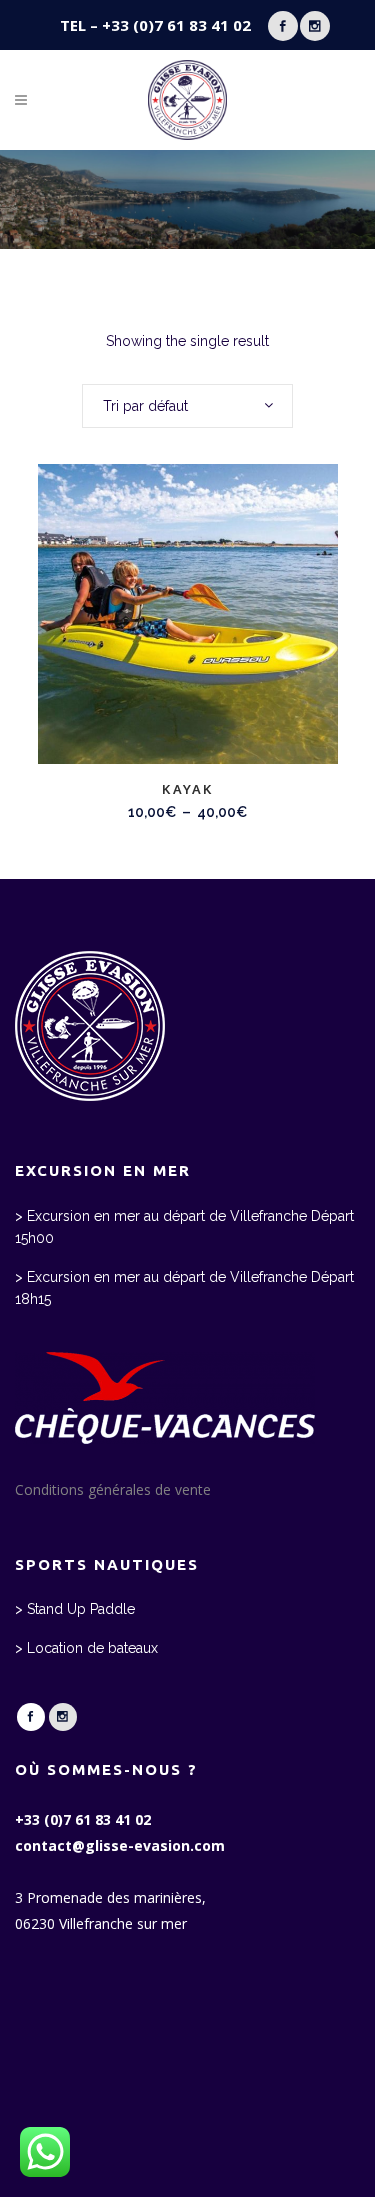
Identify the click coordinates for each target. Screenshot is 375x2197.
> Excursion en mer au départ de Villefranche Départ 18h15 (184, 1288)
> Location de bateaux (86, 1648)
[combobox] (187, 406)
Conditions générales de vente (113, 1489)
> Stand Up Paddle (75, 1609)
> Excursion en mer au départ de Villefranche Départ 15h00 (184, 1227)
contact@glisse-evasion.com (120, 1845)
